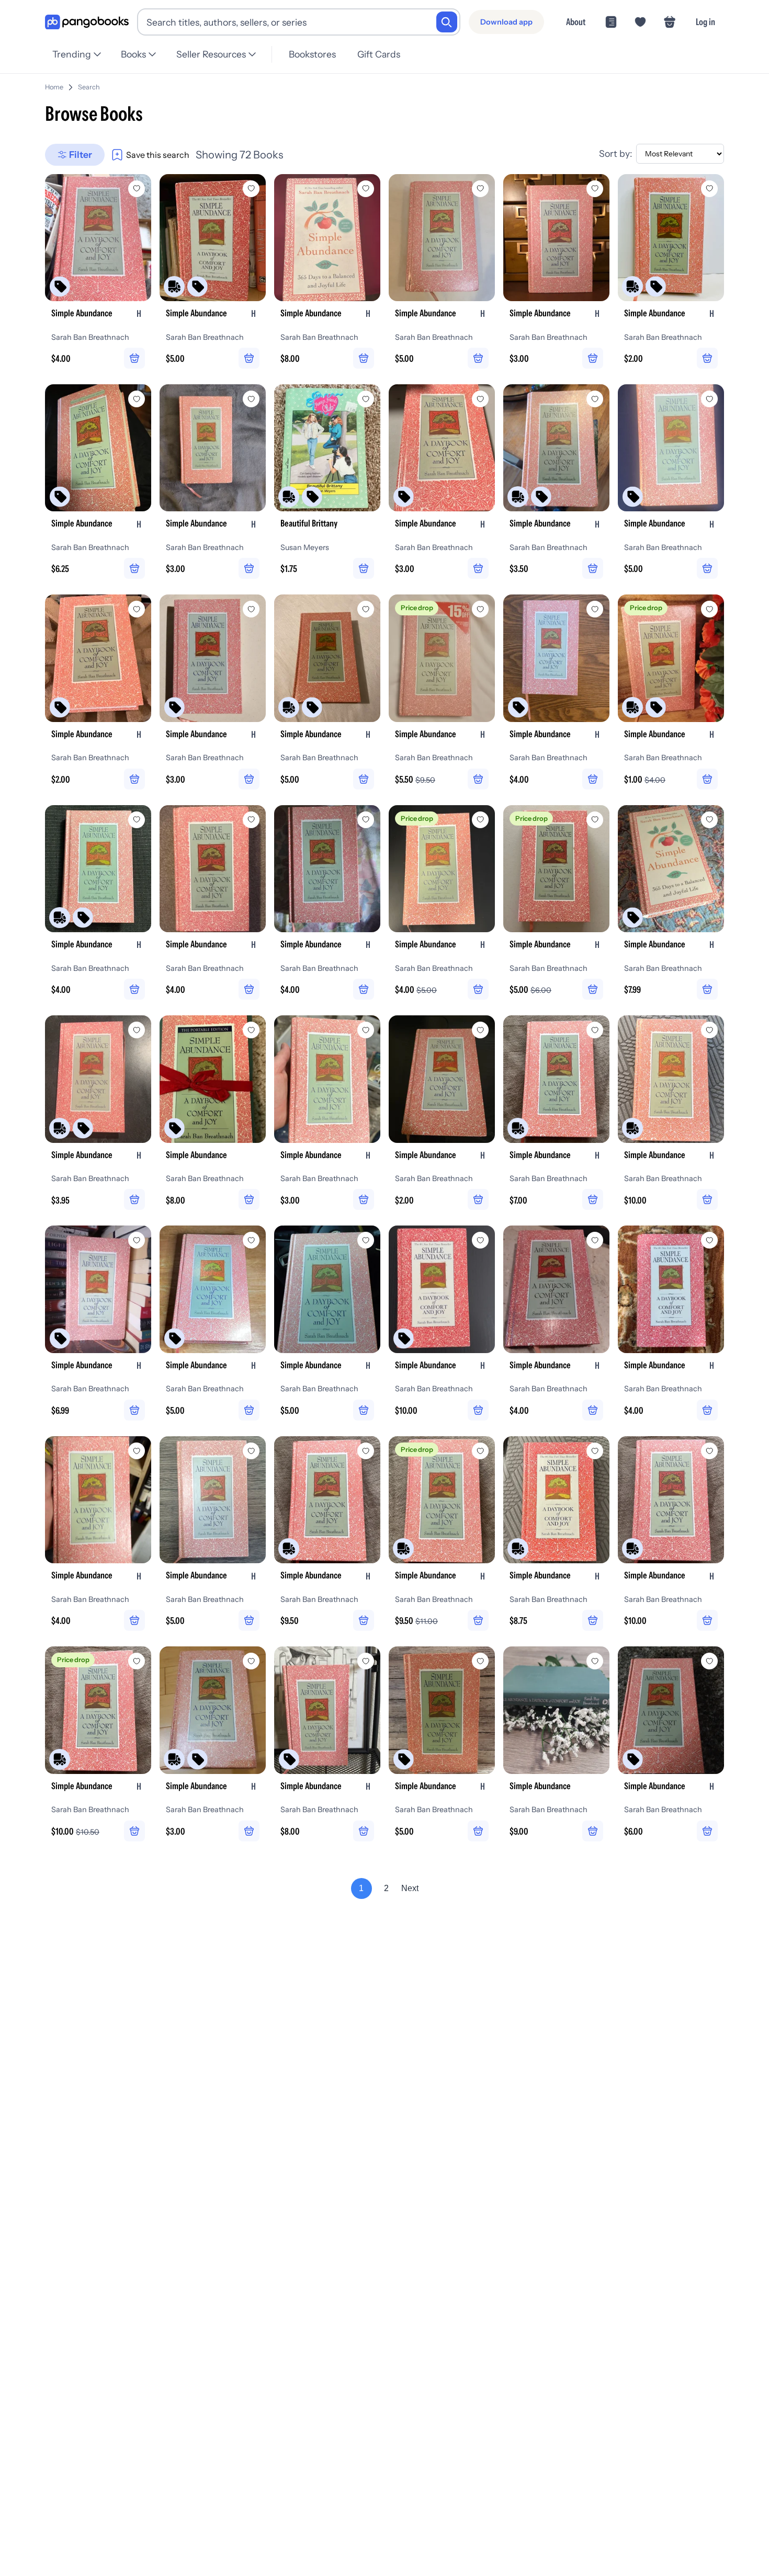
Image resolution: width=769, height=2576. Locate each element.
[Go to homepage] (87, 22)
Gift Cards (379, 54)
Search (89, 87)
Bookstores (312, 54)
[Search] (447, 22)
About (576, 22)
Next (410, 1888)
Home (54, 87)
